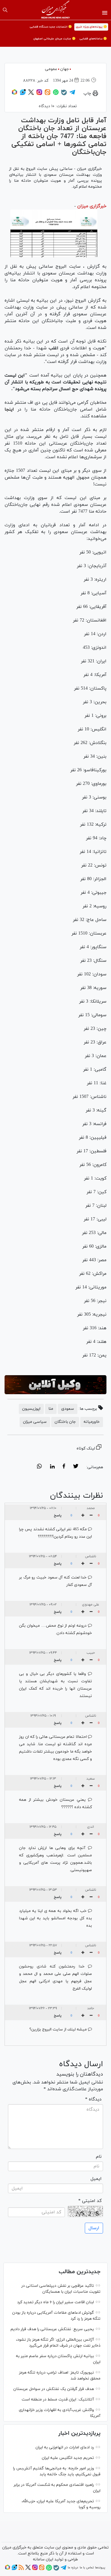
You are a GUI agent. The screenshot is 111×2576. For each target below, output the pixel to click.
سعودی (68, 1409)
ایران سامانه (43, 2559)
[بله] (64, 94)
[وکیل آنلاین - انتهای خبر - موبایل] (55, 1385)
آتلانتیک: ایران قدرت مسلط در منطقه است (58, 2399)
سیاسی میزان (35, 1422)
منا (51, 1409)
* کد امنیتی (90, 2201)
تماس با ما (87, 2567)
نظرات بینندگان (77, 1496)
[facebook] (64, 1467)
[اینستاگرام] (39, 94)
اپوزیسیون (31, 1409)
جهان (65, 69)
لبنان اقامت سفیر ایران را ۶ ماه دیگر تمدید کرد (55, 2302)
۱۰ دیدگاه (47, 106)
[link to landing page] (56, 10)
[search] (5, 10)
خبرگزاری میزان (92, 206)
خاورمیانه (92, 1422)
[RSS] (21, 2569)
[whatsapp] (39, 1467)
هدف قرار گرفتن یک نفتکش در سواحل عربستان (54, 2389)
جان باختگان (65, 1422)
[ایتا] (48, 94)
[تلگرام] (72, 94)
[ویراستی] (23, 94)
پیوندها (100, 2567)
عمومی (51, 69)
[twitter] (76, 1467)
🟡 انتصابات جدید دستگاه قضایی (51, 27)
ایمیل (96, 2179)
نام (99, 2157)
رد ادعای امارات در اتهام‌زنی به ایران (65, 2447)
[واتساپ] (56, 94)
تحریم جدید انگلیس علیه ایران (68, 2458)
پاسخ (58, 1516)
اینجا (9, 409)
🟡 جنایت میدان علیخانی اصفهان (54, 39)
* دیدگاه (93, 2099)
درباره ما (73, 2567)
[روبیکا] (15, 94)
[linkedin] (52, 1467)
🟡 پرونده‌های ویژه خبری (91, 27)
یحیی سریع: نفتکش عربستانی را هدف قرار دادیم (52, 2329)
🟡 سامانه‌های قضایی (93, 39)
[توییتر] (31, 94)
